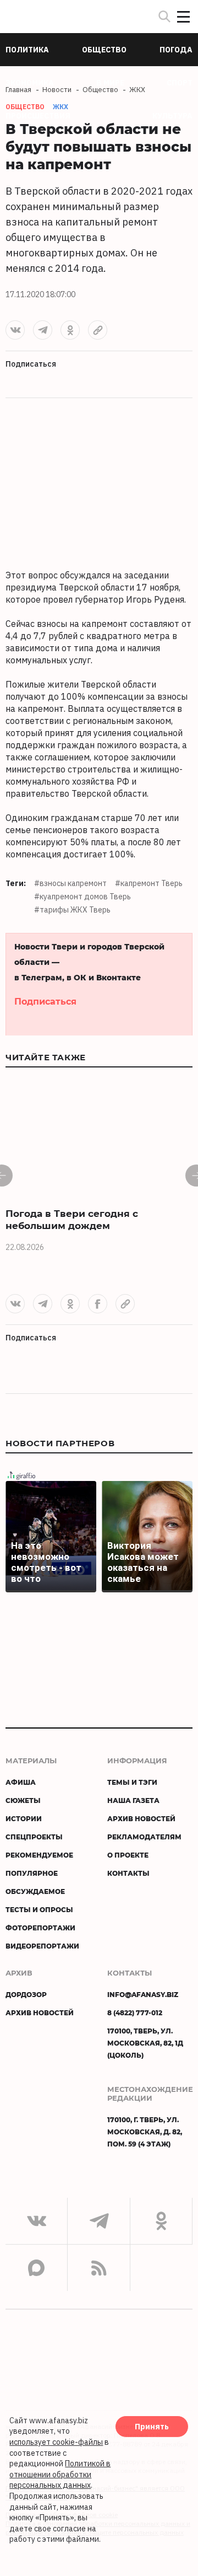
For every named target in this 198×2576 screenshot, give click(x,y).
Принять (152, 2427)
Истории (24, 1818)
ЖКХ (61, 107)
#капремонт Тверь (149, 883)
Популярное (32, 1873)
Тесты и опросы (39, 1909)
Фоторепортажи (40, 1928)
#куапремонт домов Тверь (82, 897)
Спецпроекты (34, 1837)
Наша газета (133, 1800)
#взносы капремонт (70, 883)
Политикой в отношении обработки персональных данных (60, 2474)
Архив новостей (141, 1818)
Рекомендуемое (39, 1855)
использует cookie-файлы (56, 2442)
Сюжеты (23, 1800)
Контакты (128, 1873)
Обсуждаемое (35, 1891)
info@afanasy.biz (143, 1994)
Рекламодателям (144, 1837)
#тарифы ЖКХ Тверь (72, 910)
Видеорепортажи (42, 1946)
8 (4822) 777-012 (135, 2012)
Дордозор (26, 1994)
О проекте (128, 1855)
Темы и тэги (132, 1782)
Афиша (21, 1782)
